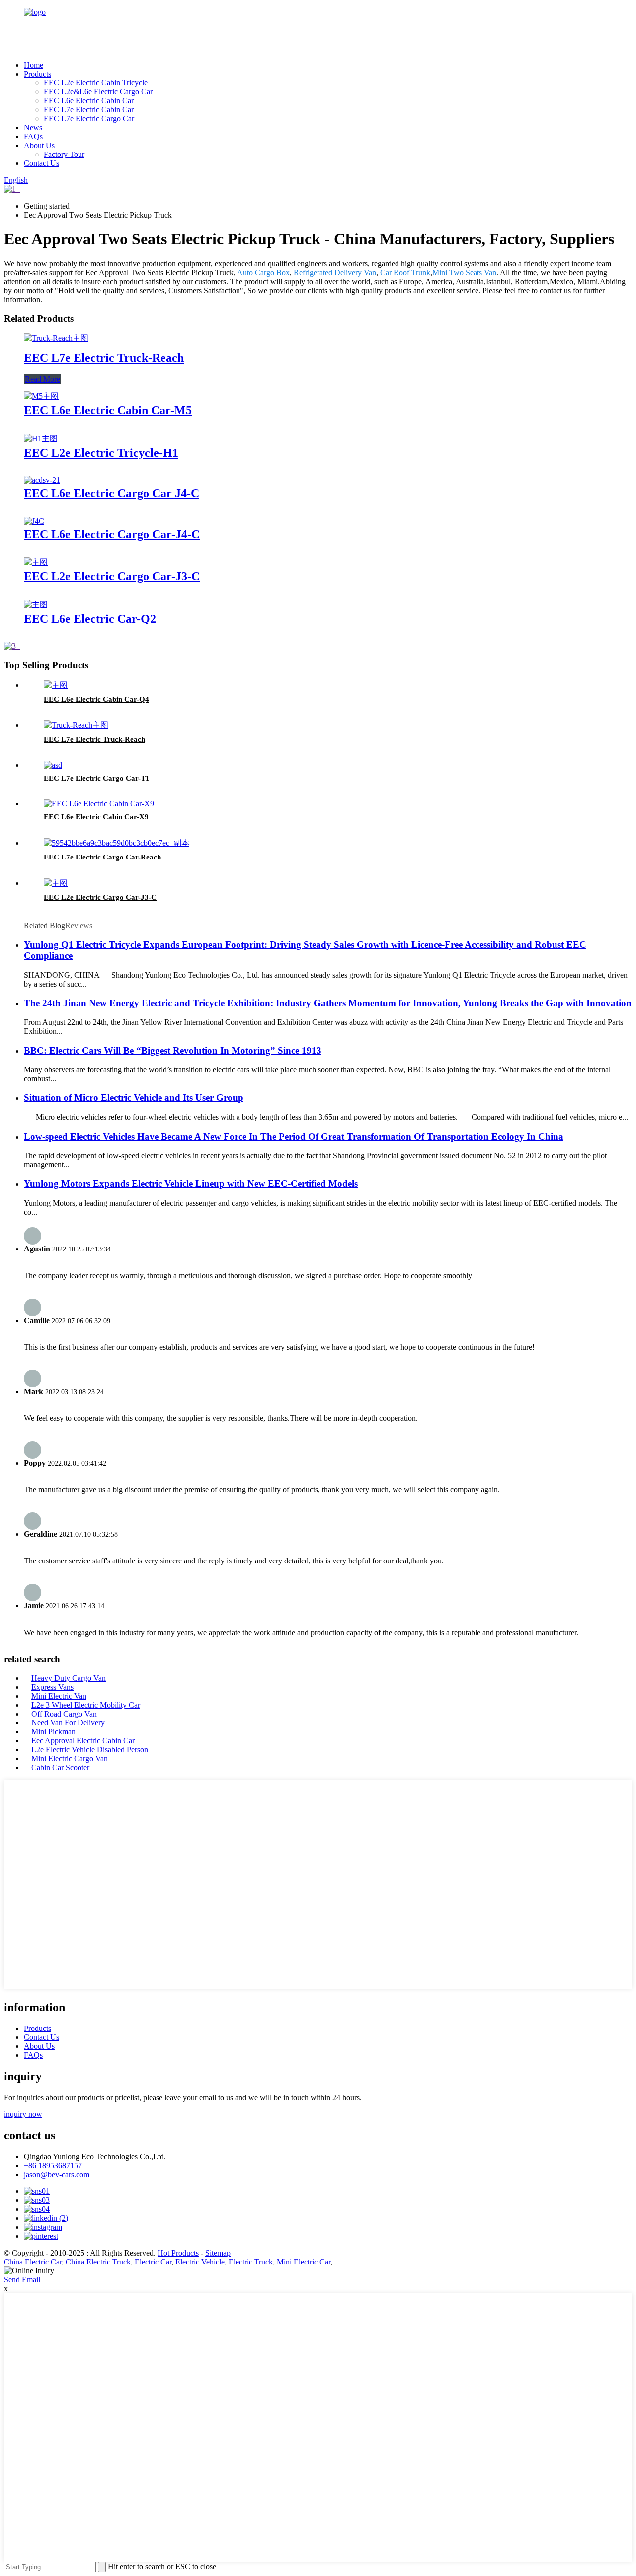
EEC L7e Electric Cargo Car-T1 (97, 778)
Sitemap (218, 2253)
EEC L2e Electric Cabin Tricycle (96, 83)
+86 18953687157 (53, 2165)
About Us (39, 145)
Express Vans (52, 1687)
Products (38, 74)
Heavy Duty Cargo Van (69, 1678)
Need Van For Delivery (68, 1723)
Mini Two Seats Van (464, 273)
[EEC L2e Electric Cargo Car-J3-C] (36, 562)
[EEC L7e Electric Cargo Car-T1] (53, 765)
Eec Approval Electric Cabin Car (83, 1741)
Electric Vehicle (200, 2262)
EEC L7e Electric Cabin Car (89, 110)
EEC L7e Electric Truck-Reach (104, 358)
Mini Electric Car (304, 2262)
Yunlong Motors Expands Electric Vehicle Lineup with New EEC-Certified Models (191, 1184)
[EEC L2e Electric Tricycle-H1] (41, 438)
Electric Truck (251, 2262)
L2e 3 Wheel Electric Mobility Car (86, 1705)
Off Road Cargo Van (64, 1714)
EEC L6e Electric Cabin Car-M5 (108, 410)
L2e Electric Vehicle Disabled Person (90, 1750)
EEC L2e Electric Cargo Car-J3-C (112, 576)
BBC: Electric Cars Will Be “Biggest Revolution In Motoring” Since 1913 (173, 1051)
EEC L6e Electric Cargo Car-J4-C (112, 534)
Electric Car (153, 2262)
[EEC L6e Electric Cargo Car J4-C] (42, 480)
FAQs (33, 136)
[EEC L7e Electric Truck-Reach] (56, 338)
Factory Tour (64, 154)
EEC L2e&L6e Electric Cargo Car (98, 92)
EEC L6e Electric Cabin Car (89, 101)
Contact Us (41, 163)
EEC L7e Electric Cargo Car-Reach (102, 857)
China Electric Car (33, 2262)
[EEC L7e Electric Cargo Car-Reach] (117, 843)
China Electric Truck (98, 2262)
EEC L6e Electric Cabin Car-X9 (96, 817)
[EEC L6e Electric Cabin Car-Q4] (56, 685)
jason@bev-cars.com (57, 2174)
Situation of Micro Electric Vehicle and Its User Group (134, 1098)
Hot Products (178, 2253)
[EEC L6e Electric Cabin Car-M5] (41, 396)
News (33, 127)
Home (34, 65)
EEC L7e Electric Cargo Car (89, 118)
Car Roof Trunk (405, 273)
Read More (42, 379)
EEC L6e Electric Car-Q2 (90, 619)
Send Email (22, 2280)
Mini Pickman (53, 1732)
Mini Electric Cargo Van (70, 1758)
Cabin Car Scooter (60, 1767)
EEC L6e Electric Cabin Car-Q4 (96, 699)
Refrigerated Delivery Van (335, 273)
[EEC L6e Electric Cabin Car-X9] (99, 804)
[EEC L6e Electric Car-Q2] (36, 604)
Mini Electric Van (59, 1696)
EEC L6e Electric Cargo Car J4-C (112, 493)
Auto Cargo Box (263, 273)
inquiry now (23, 2114)
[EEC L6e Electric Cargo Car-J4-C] (34, 521)
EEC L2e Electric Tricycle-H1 (101, 453)
